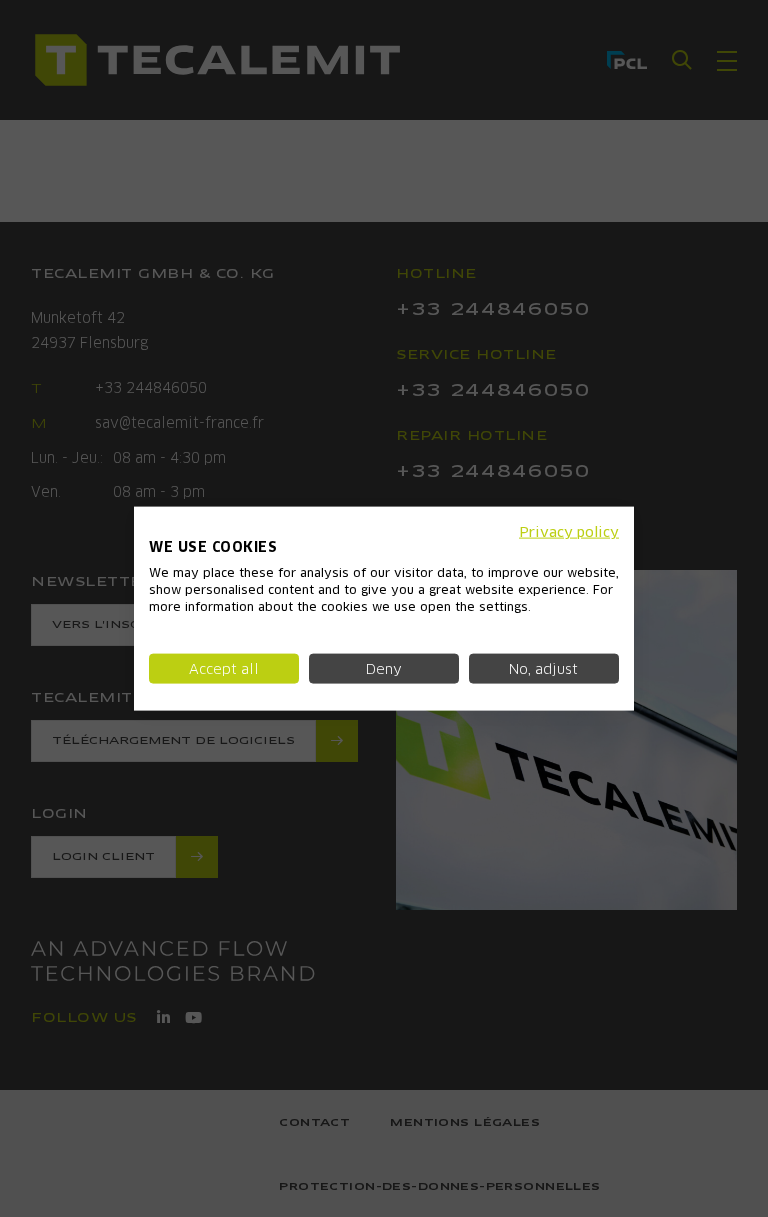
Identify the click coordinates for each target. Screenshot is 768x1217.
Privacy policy (569, 531)
